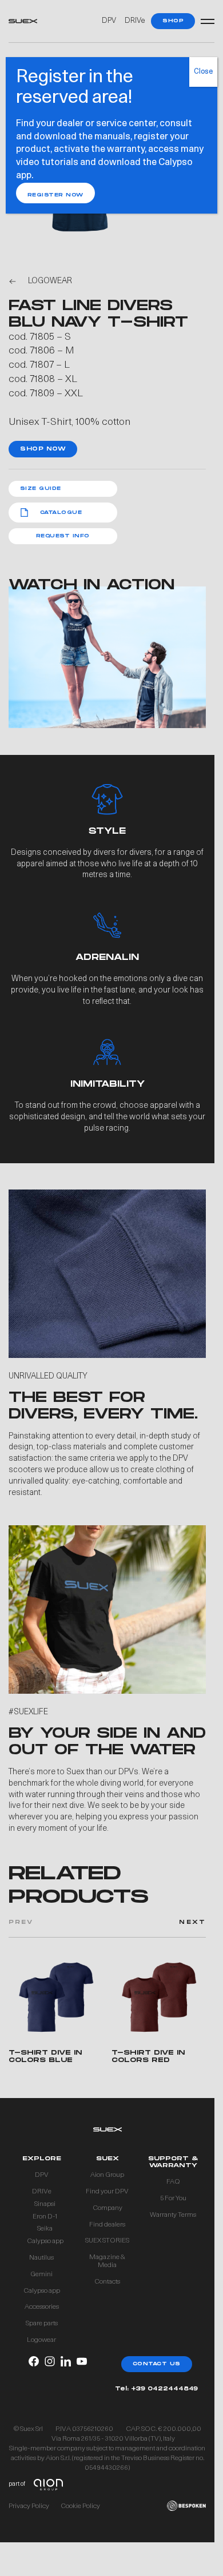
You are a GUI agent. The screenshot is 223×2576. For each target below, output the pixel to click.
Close (203, 72)
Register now (55, 195)
